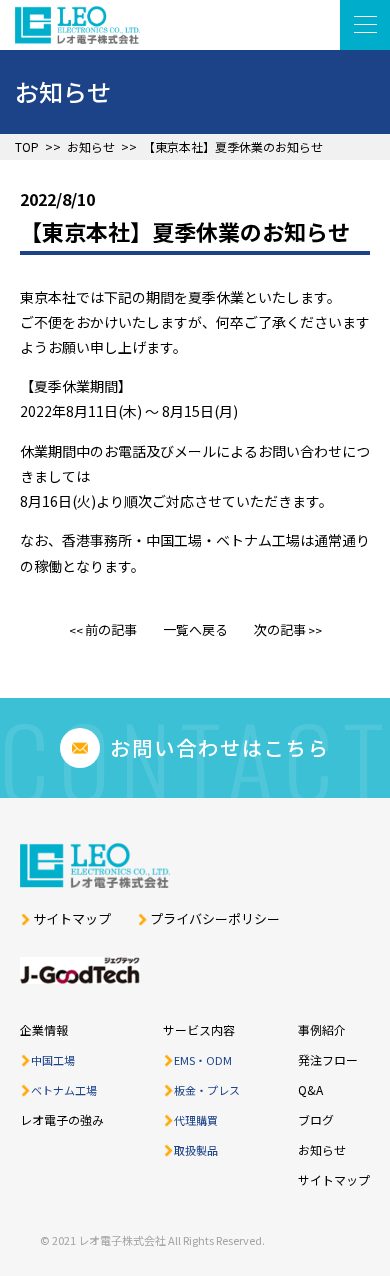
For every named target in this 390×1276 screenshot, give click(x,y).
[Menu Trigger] (365, 25)
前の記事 (111, 629)
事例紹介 (322, 1029)
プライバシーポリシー (215, 919)
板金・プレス (207, 1090)
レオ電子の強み (62, 1119)
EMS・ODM (203, 1060)
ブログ (316, 1119)
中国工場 (53, 1060)
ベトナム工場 (64, 1090)
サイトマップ (72, 919)
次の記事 (280, 629)
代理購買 (196, 1120)
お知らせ (91, 147)
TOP (27, 147)
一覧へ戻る (195, 629)
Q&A (310, 1089)
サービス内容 (199, 1029)
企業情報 (44, 1029)
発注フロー (328, 1059)
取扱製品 (196, 1150)
